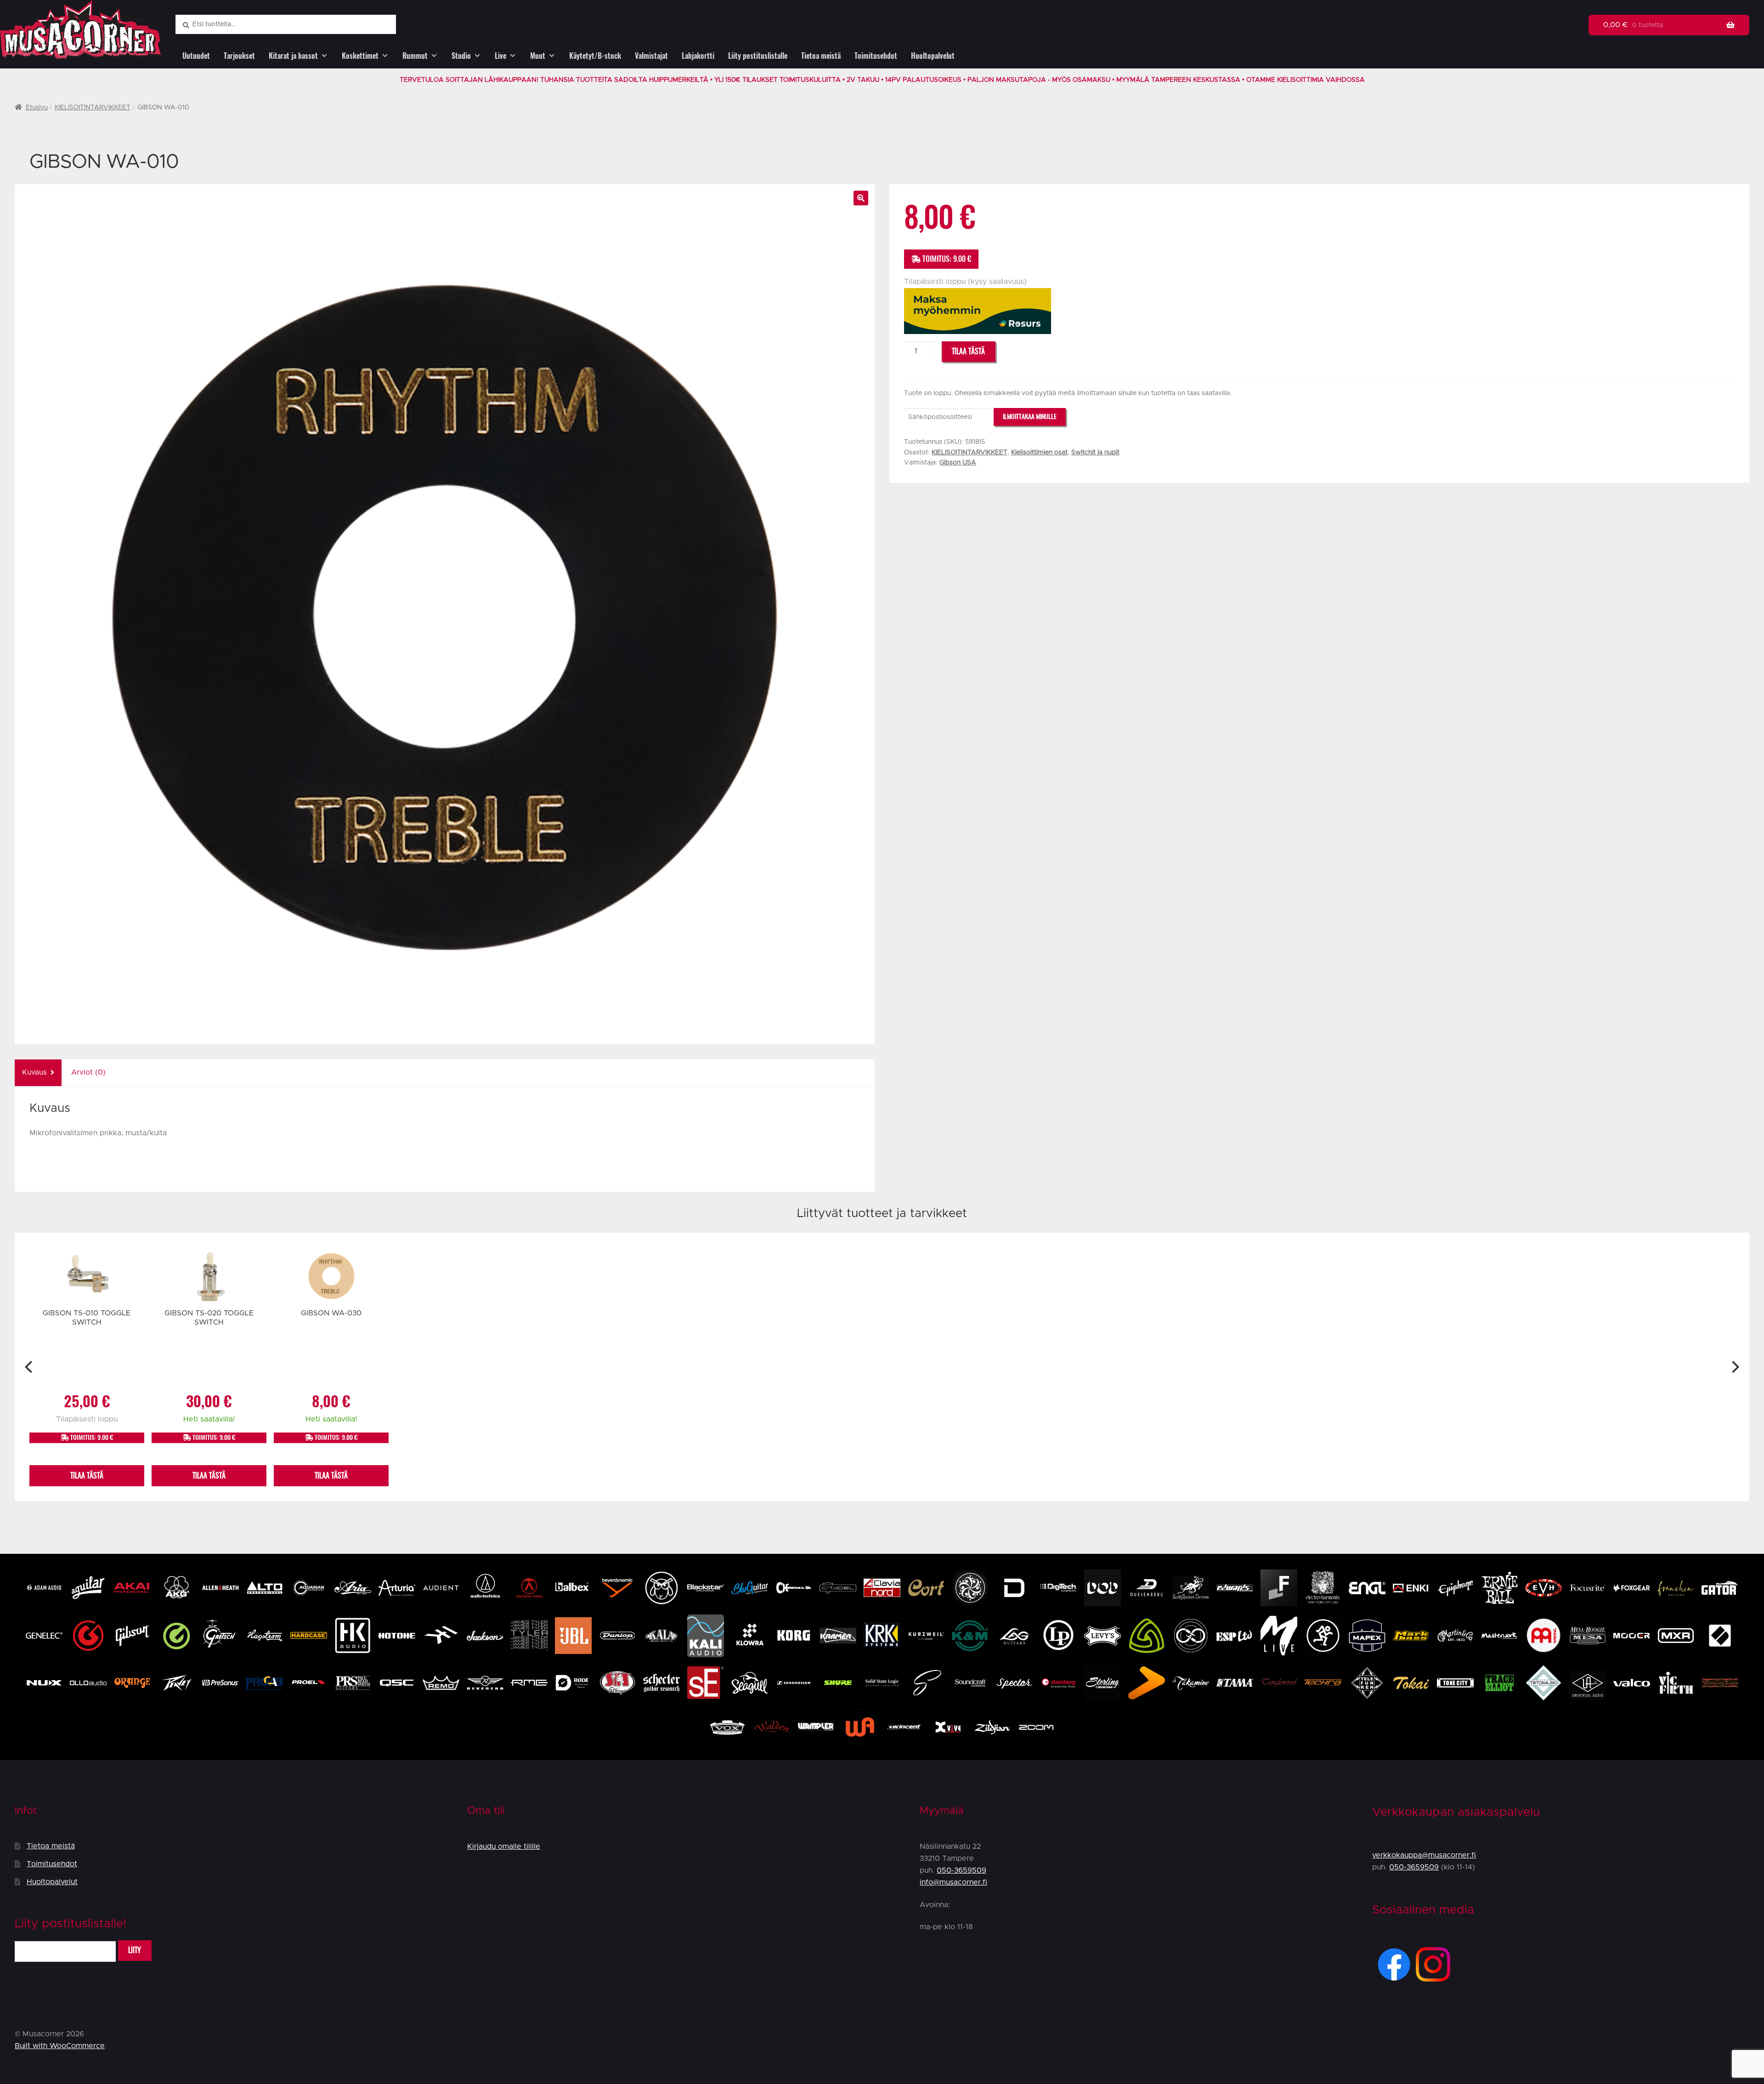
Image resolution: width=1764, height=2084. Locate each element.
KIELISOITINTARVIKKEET (93, 108)
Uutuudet (196, 56)
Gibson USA (958, 463)
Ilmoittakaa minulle (1030, 416)
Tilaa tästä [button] (87, 1475)
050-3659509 (961, 1870)
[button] (861, 198)
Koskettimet (360, 56)
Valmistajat (651, 56)
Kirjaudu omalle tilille (504, 1846)
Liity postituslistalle (758, 56)
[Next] (1734, 1367)
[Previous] (30, 1367)
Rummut (415, 56)
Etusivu (37, 108)
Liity (135, 1950)
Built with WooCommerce (60, 2046)
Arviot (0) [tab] (88, 1072)
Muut (538, 56)
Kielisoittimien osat (1039, 453)
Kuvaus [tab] (34, 1072)
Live (500, 56)
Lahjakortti (698, 56)
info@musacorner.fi (953, 1882)
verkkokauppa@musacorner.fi (1424, 1855)
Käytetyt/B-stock (595, 56)
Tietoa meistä (821, 56)
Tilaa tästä (968, 351)
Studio (461, 56)
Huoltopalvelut (933, 56)
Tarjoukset (239, 56)
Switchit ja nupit (1095, 453)
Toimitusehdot (876, 56)
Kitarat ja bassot (293, 56)
